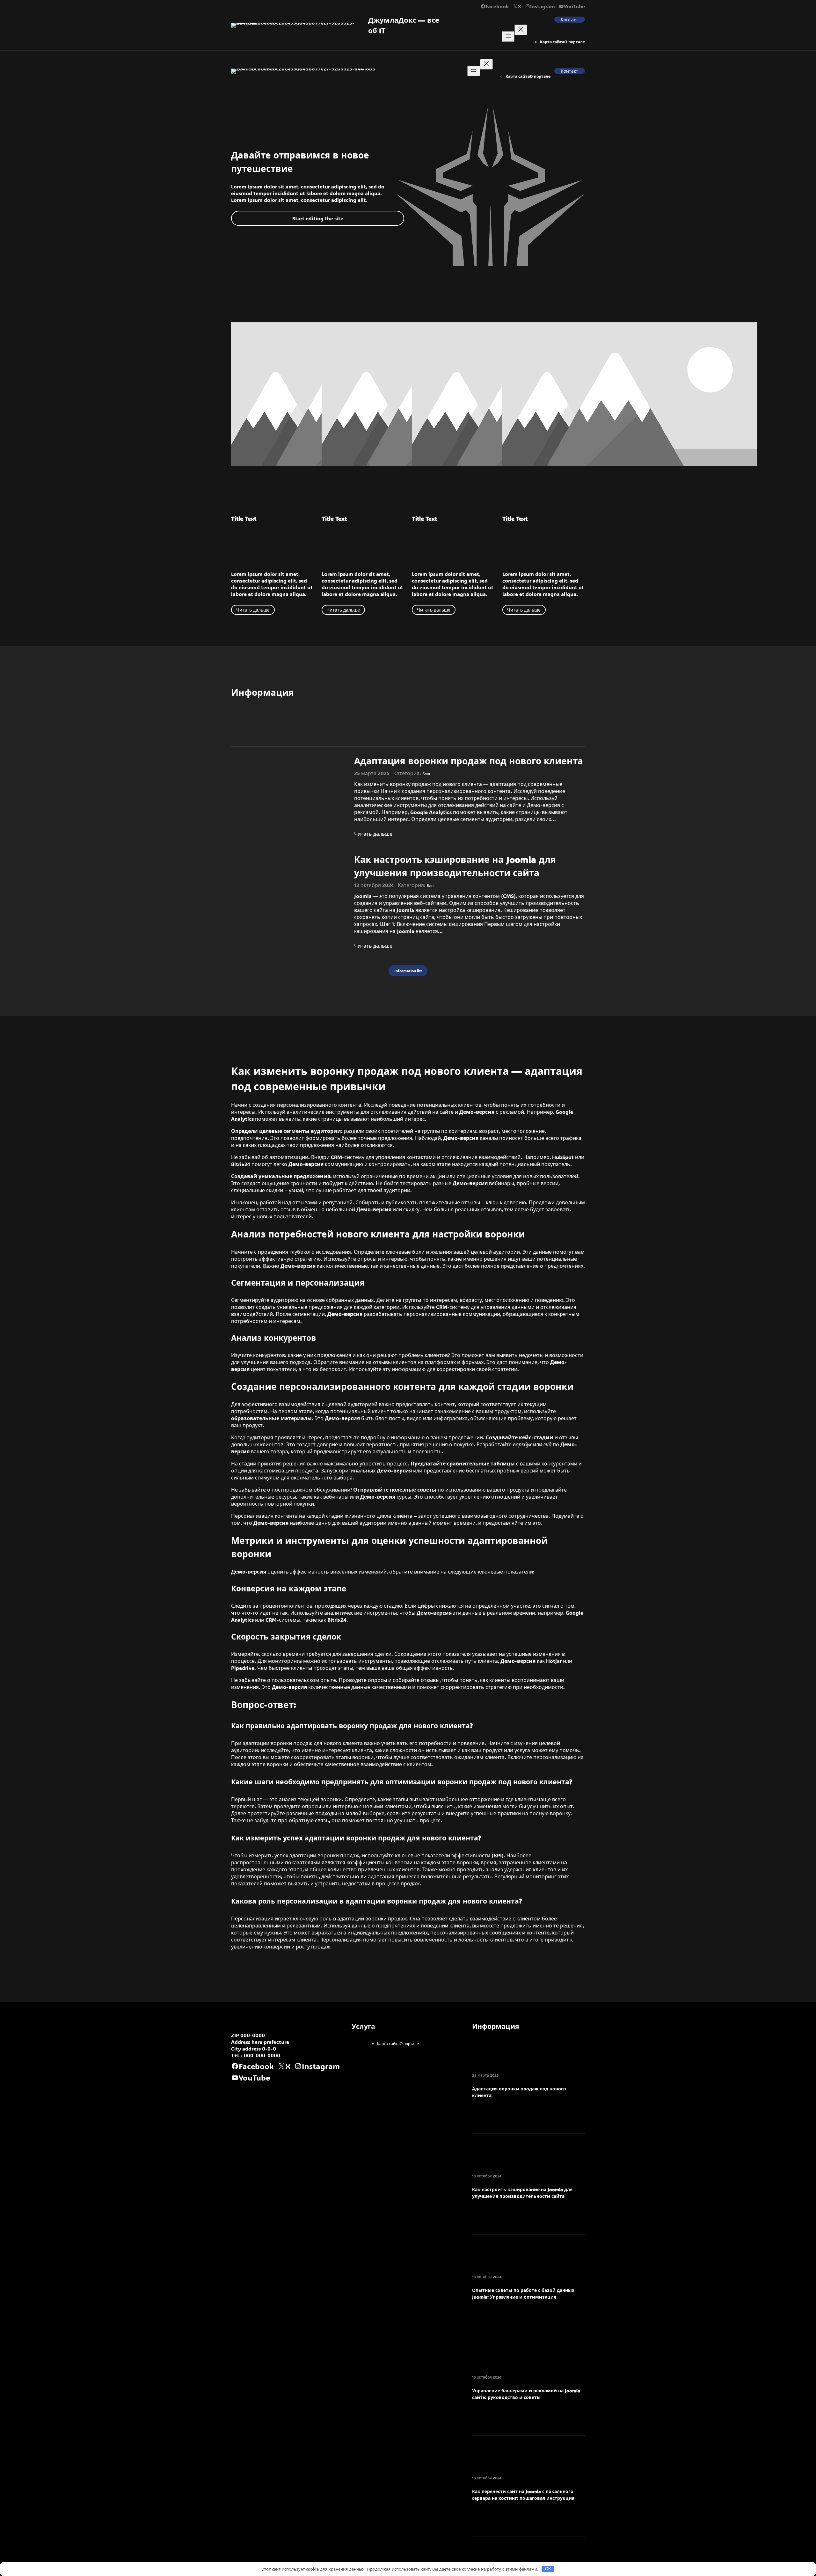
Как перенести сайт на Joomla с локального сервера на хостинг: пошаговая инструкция (523, 2495)
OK (548, 2569)
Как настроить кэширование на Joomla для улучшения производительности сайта (455, 866)
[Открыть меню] (508, 37)
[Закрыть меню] (521, 30)
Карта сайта (552, 42)
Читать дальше (253, 610)
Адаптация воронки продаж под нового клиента (469, 761)
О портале (575, 42)
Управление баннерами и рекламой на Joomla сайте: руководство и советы (526, 2394)
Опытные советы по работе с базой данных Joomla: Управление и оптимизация (523, 2293)
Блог (426, 774)
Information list (408, 971)
